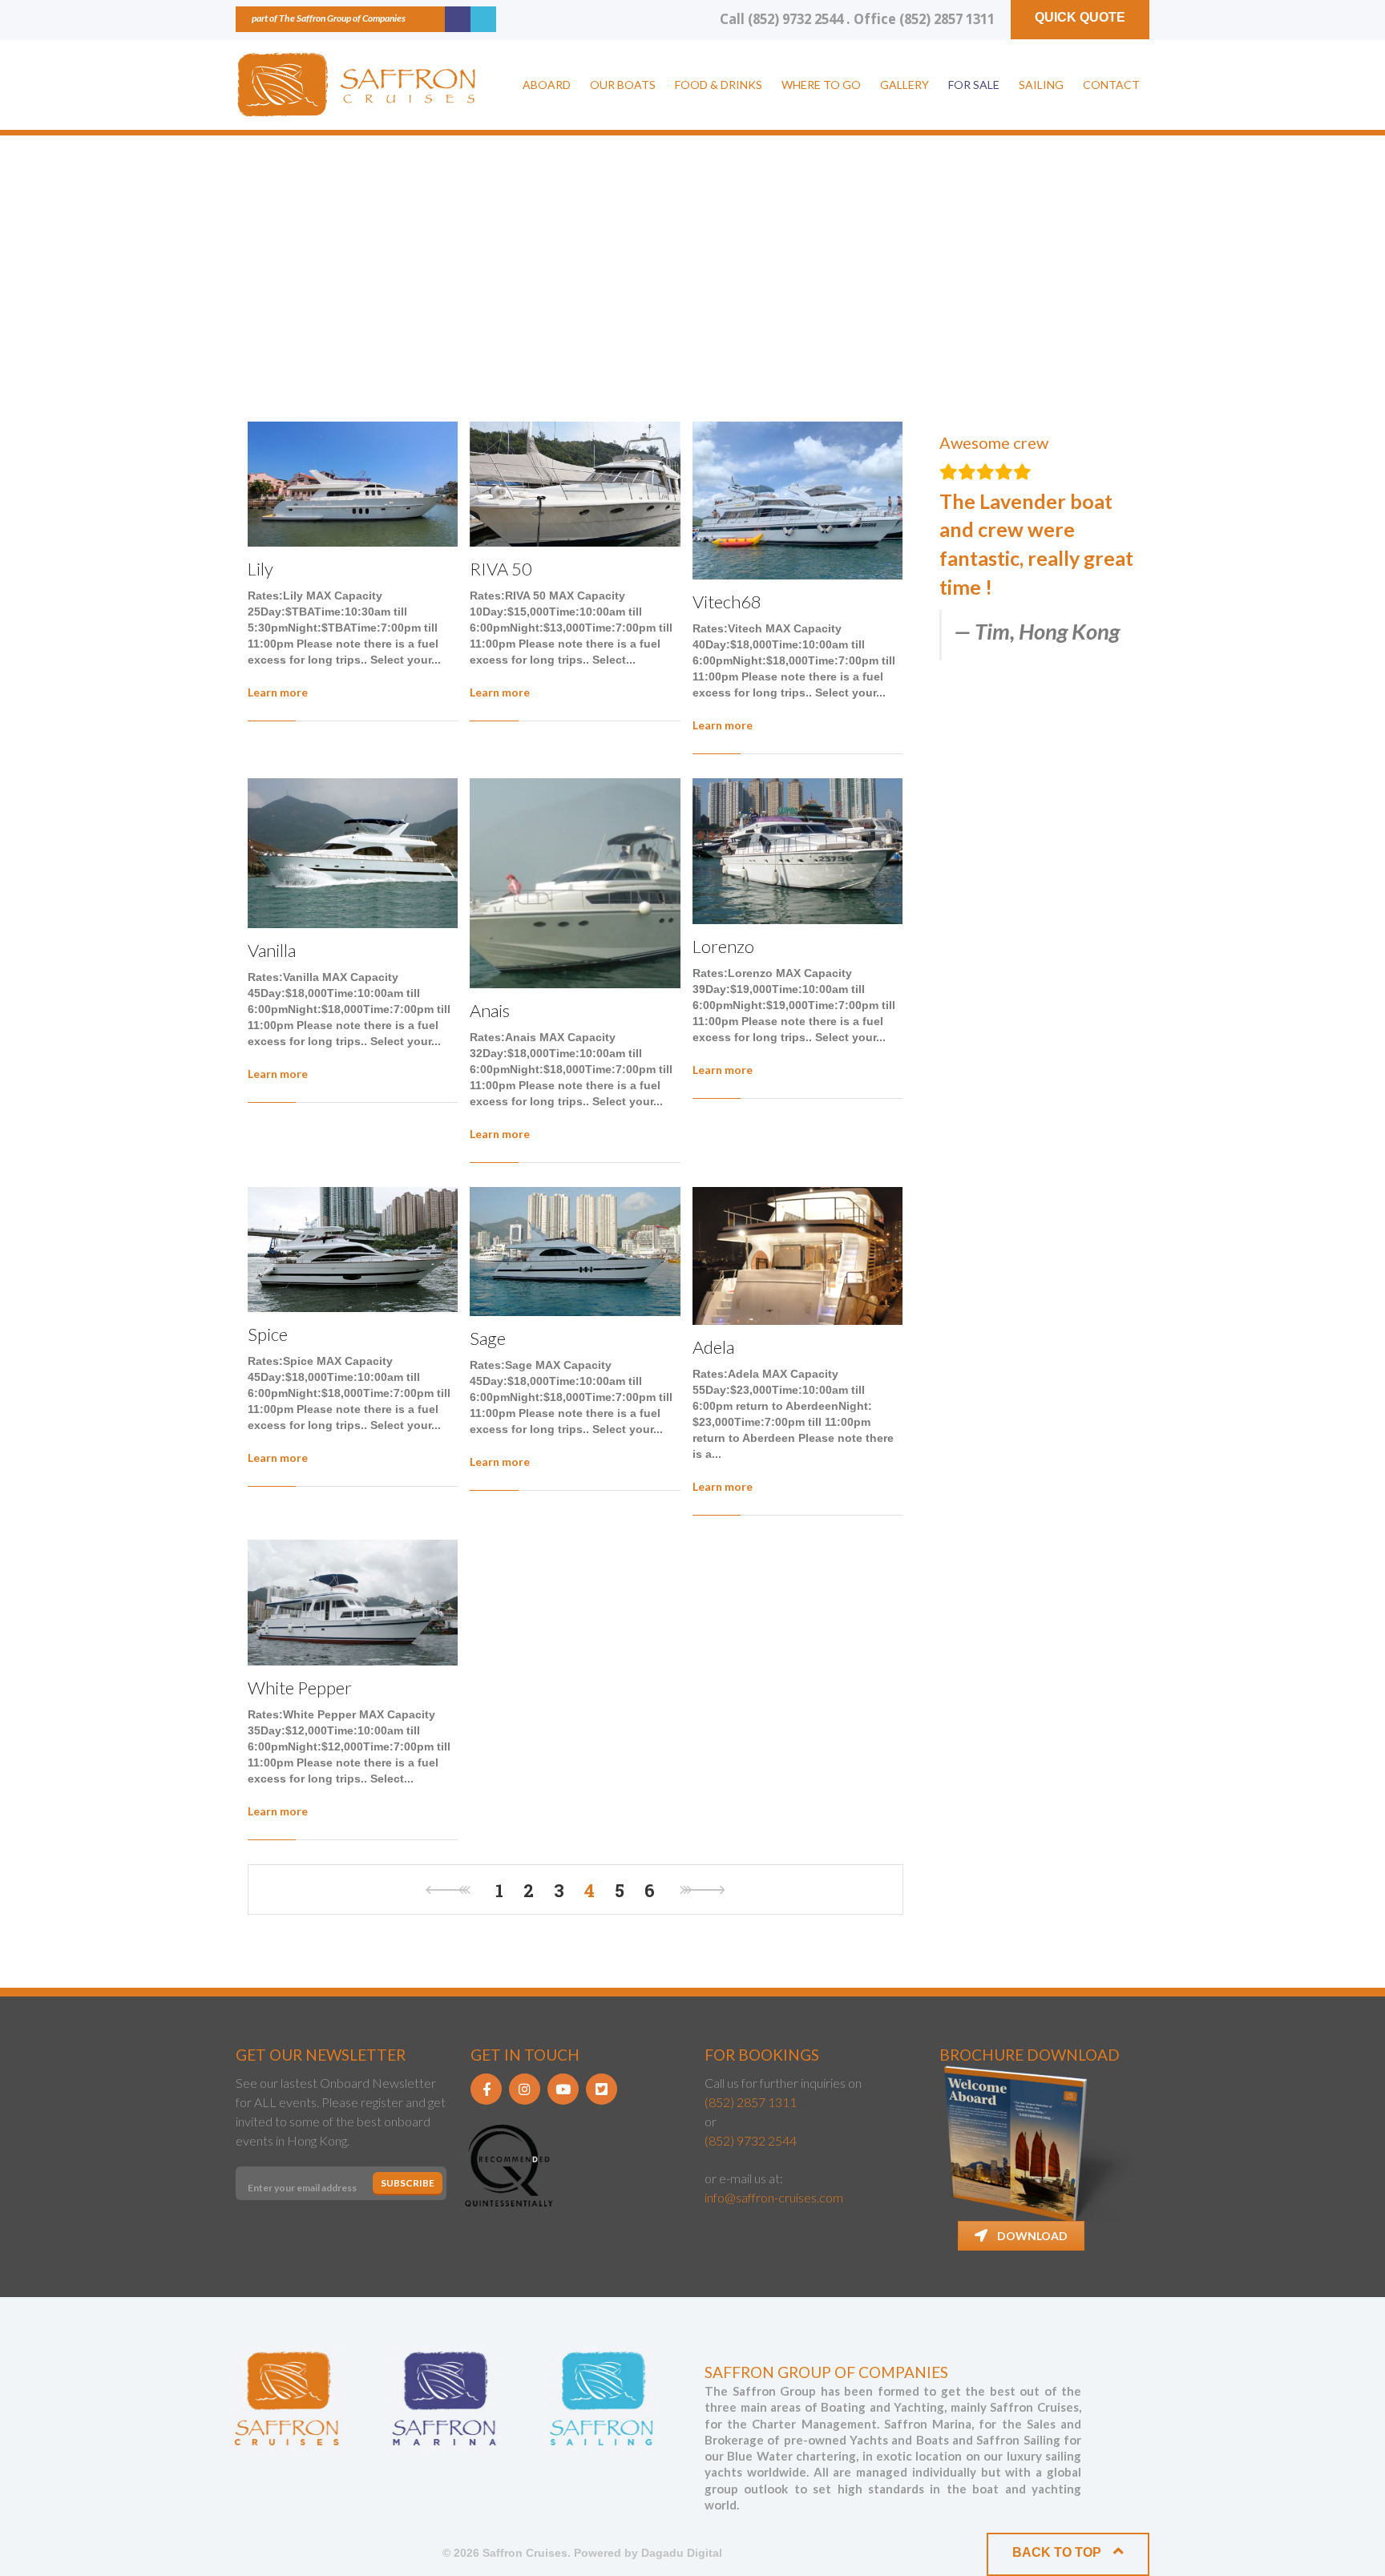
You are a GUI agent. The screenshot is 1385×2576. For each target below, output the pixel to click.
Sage (488, 1338)
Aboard (547, 85)
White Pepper (300, 1688)
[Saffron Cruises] (356, 85)
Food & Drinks (719, 85)
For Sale (974, 85)
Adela (713, 1347)
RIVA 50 (501, 569)
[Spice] (353, 1250)
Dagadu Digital (682, 2553)
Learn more (278, 692)
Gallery (904, 85)
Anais (490, 1010)
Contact (1111, 85)
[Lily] (353, 484)
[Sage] (575, 1252)
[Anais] (575, 883)
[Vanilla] (353, 853)
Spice (268, 1334)
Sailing (1041, 85)
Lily (260, 569)
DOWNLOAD (1032, 2236)
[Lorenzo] (797, 851)
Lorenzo (723, 946)
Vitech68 (727, 602)
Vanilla (272, 950)
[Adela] (797, 1256)
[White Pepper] (353, 1602)
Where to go (821, 85)
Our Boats (623, 85)
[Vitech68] (797, 501)
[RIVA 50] (575, 484)
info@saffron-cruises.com (774, 2197)
